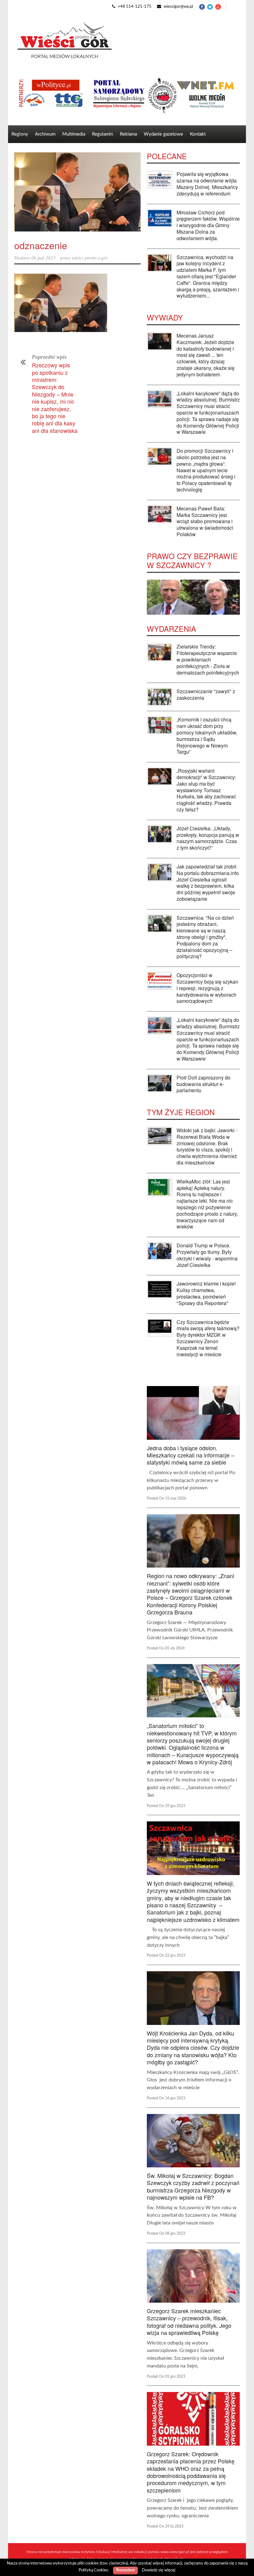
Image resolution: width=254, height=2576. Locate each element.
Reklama (128, 134)
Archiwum (45, 134)
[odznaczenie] (77, 192)
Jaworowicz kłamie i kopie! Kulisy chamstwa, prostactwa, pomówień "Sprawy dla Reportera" (206, 1293)
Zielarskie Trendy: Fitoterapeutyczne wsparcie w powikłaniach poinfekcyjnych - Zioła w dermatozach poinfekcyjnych (208, 659)
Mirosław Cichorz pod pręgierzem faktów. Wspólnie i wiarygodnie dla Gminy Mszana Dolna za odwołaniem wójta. (208, 225)
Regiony (20, 134)
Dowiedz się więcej (159, 2570)
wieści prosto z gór (90, 258)
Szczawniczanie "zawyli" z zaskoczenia (206, 694)
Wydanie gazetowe (163, 134)
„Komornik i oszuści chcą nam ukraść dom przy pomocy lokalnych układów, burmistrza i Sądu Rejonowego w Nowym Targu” (207, 736)
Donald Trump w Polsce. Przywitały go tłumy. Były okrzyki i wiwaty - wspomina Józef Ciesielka (207, 1255)
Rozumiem (125, 2570)
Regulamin (103, 134)
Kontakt (198, 134)
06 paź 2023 (43, 258)
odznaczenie (41, 245)
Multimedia (74, 134)
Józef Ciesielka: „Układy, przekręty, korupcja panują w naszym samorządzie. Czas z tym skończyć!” (208, 838)
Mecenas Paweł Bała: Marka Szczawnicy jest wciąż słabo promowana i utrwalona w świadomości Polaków (205, 521)
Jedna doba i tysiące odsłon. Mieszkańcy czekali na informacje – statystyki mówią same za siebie (190, 1455)
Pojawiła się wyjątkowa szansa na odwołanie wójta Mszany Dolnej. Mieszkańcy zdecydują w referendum (207, 184)
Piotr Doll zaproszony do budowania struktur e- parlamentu (204, 1084)
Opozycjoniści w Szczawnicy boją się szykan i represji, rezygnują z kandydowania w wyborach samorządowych (207, 988)
